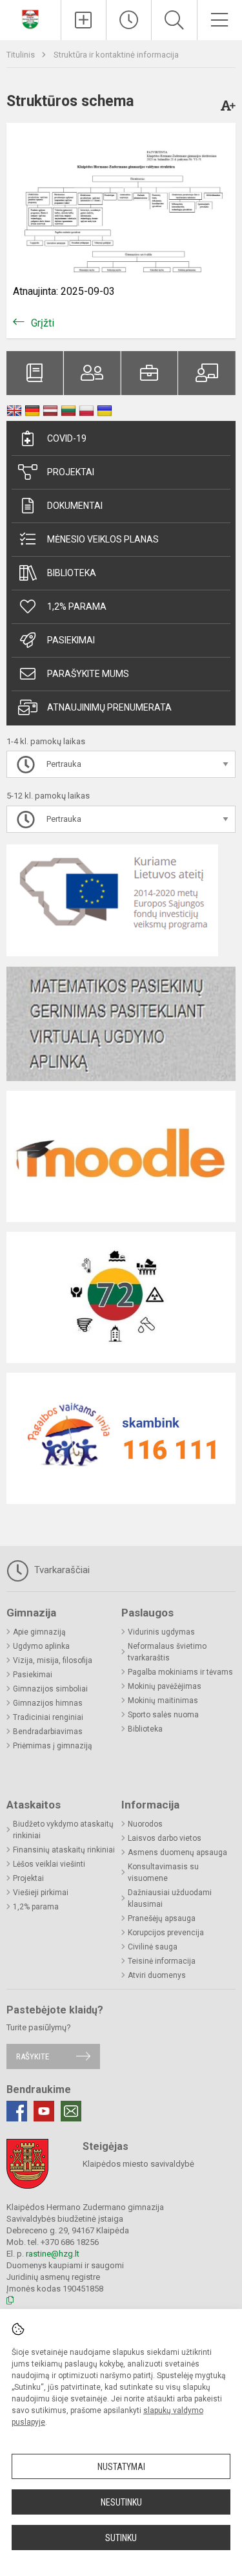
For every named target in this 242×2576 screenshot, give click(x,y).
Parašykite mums (88, 674)
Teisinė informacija (162, 1961)
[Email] (71, 2111)
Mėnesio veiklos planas (103, 539)
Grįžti (43, 323)
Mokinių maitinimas (163, 1701)
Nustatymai (121, 2467)
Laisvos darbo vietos (165, 1838)
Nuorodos (145, 1824)
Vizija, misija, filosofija (53, 1660)
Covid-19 (67, 438)
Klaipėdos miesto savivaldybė (138, 2164)
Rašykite (33, 2056)
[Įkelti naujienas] (84, 20)
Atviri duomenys (157, 1975)
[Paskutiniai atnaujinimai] (129, 20)
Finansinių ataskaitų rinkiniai (64, 1850)
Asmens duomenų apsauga (177, 1852)
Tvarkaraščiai (61, 1570)
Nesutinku (121, 2502)
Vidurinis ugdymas (161, 1632)
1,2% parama (77, 606)
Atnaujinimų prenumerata (109, 707)
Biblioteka (72, 573)
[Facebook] (17, 2111)
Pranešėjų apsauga (162, 1918)
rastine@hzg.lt (53, 2254)
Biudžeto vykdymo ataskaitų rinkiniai (63, 1830)
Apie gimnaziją (39, 1632)
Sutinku (121, 2538)
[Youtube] (44, 2111)
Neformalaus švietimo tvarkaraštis (167, 1652)
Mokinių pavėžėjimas (165, 1686)
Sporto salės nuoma (163, 1715)
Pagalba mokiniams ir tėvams (180, 1672)
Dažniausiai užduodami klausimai (170, 1898)
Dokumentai (75, 506)
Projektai (71, 472)
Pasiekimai (71, 640)
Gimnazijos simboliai (50, 1689)
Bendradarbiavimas (48, 1732)
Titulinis (22, 55)
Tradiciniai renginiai (48, 1717)
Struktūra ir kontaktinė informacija (116, 55)
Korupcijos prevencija (166, 1933)
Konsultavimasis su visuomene (163, 1873)
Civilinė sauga (153, 1947)
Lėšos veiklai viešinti (49, 1864)
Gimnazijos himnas (48, 1703)
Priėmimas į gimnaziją (53, 1746)
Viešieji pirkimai (41, 1893)
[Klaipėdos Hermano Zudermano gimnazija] (30, 18)
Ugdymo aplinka (41, 1646)
